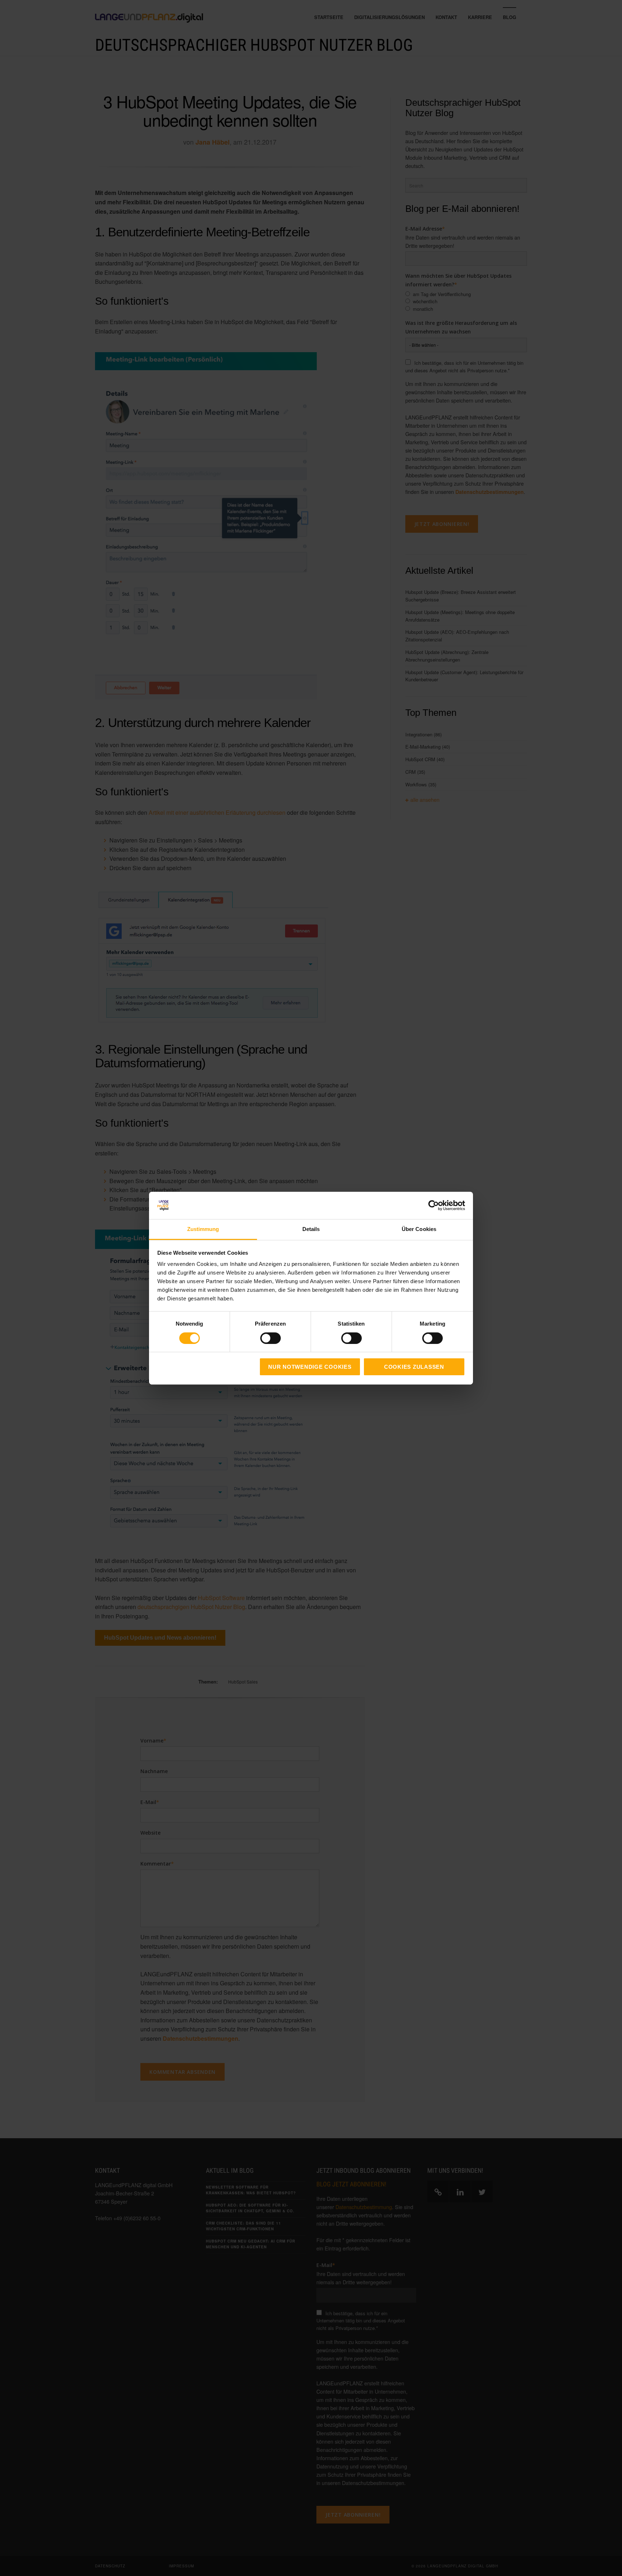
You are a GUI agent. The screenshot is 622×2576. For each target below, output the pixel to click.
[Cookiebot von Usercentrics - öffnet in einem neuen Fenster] (434, 1205)
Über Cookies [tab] (419, 1229)
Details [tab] (311, 1229)
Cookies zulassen (414, 1367)
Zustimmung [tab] (203, 1229)
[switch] (263, 1338)
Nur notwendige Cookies (310, 1367)
